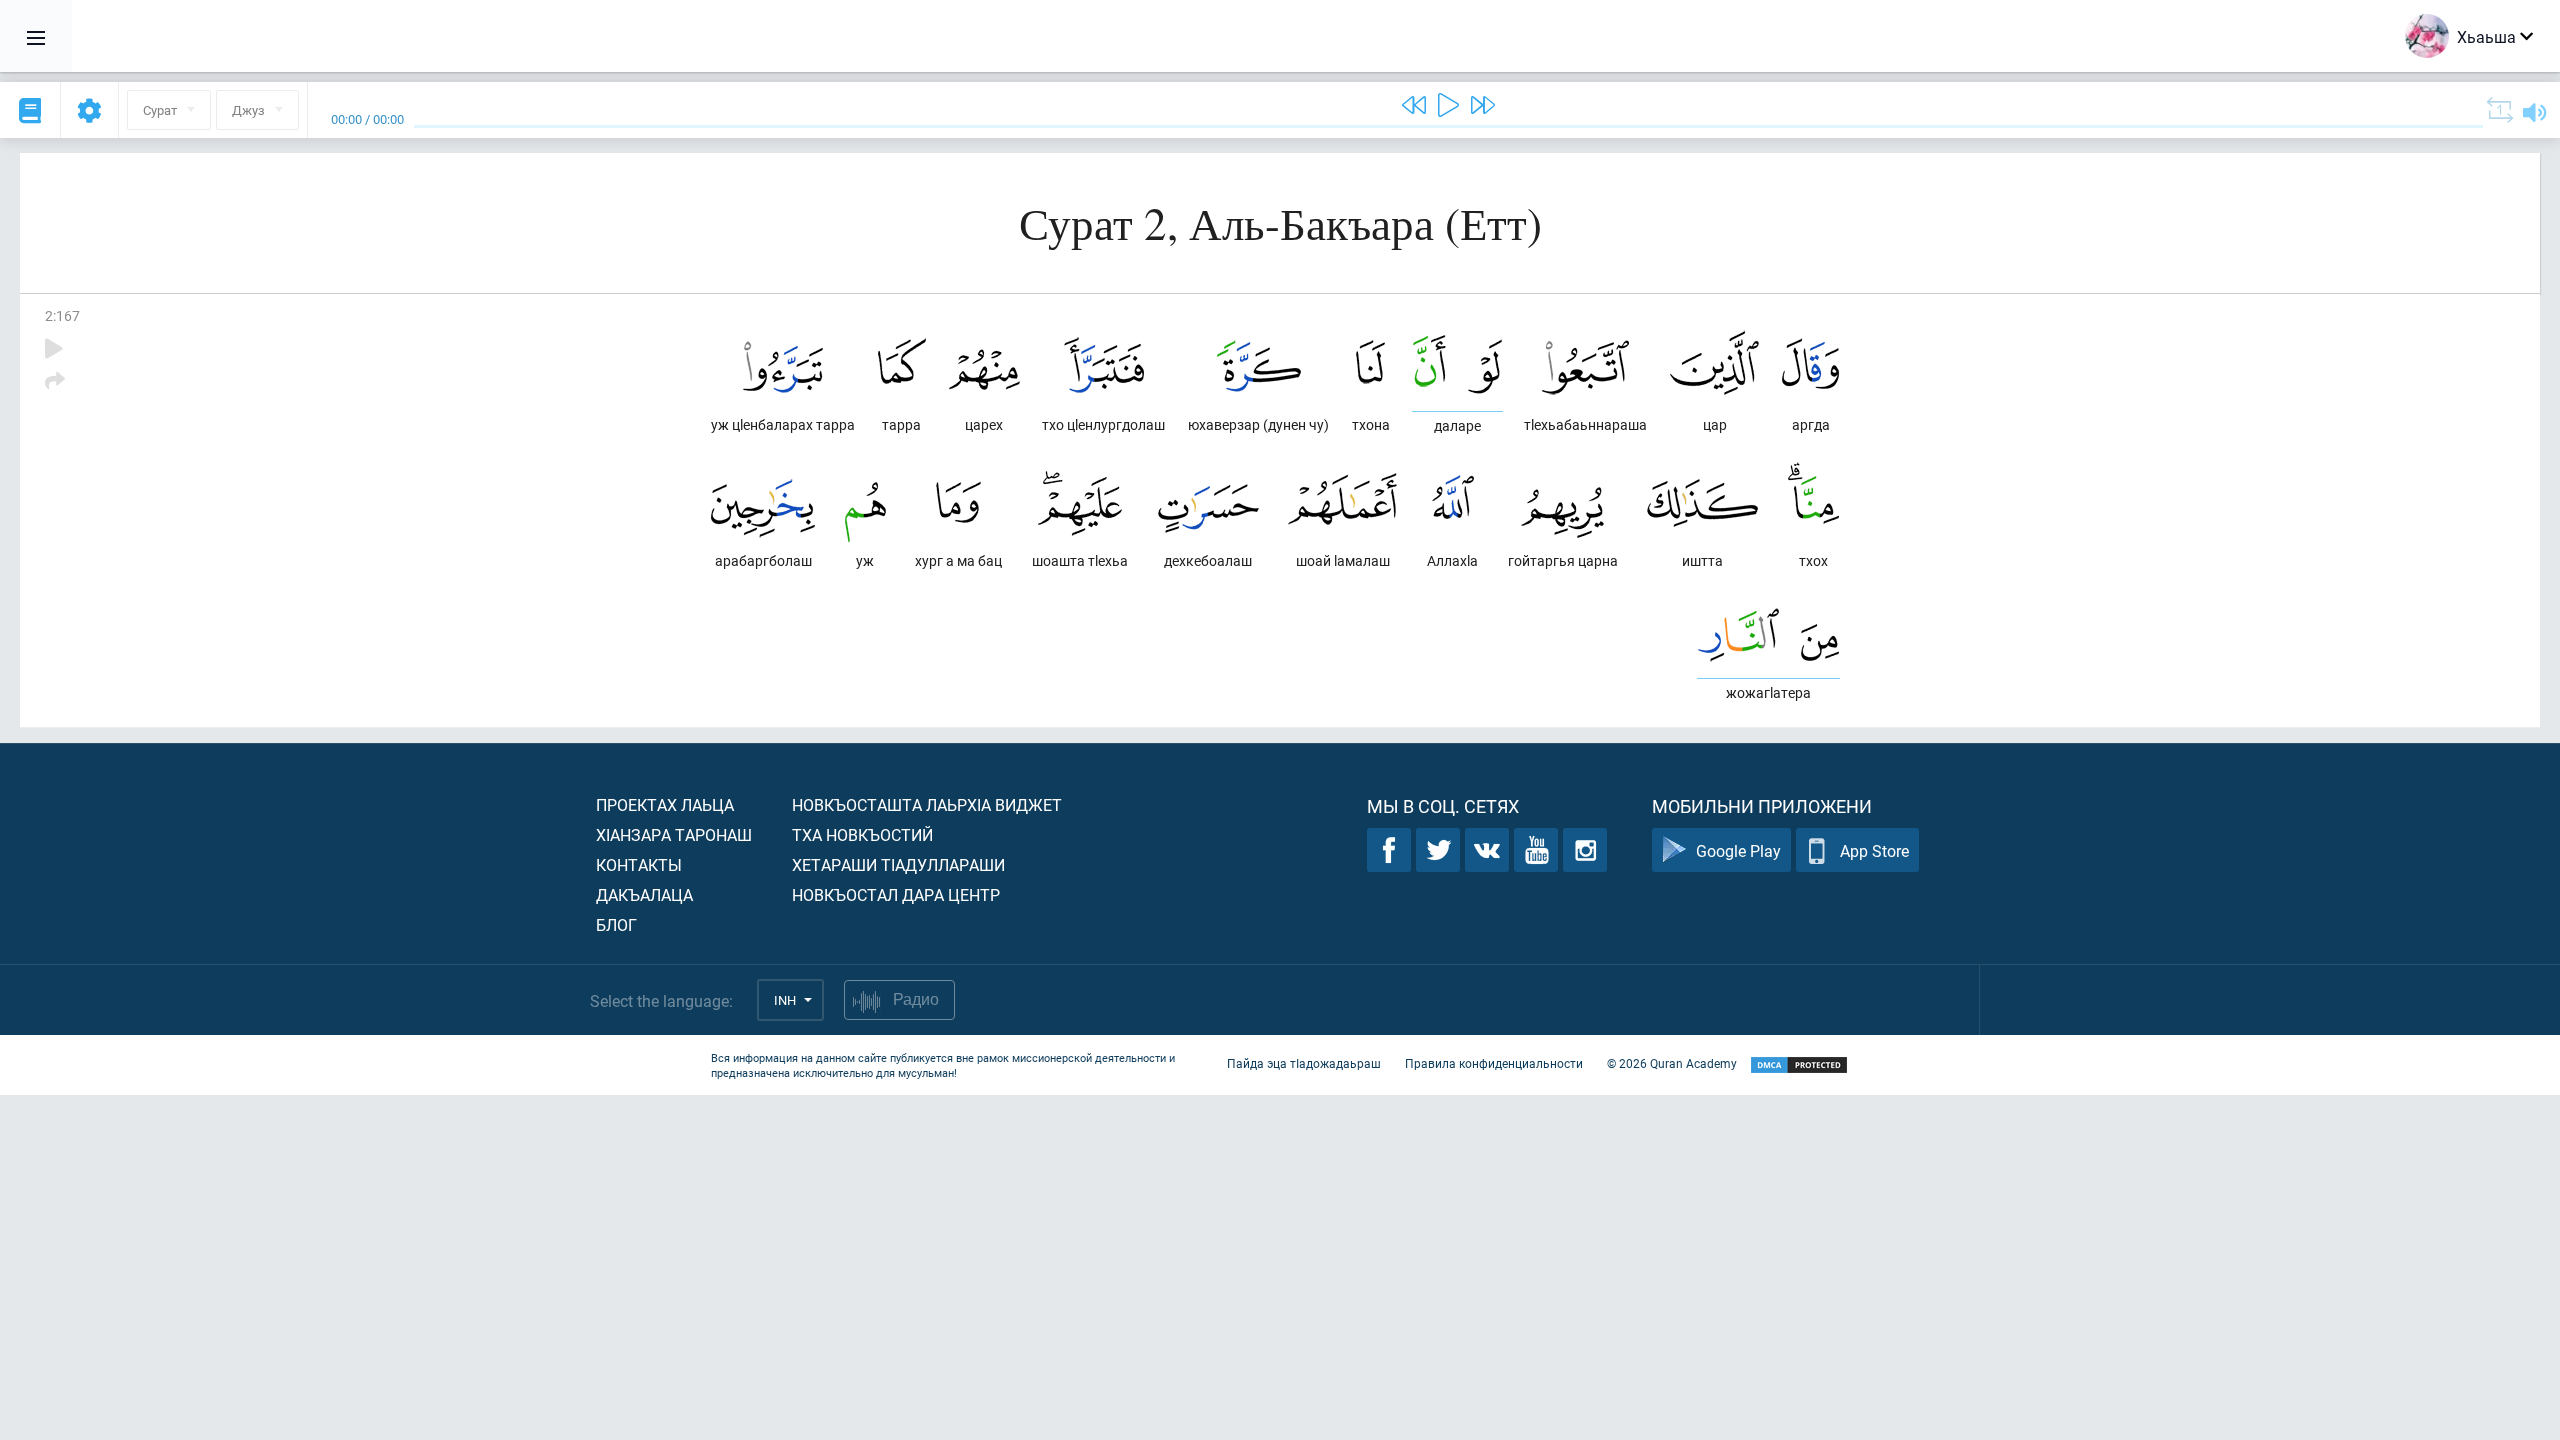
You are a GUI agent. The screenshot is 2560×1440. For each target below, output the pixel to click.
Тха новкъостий (862, 834)
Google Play (1738, 850)
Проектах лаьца (665, 804)
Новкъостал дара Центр (896, 894)
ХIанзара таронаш (674, 834)
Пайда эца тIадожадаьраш (1304, 1063)
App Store (1874, 850)
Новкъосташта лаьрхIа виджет (927, 804)
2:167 (62, 315)
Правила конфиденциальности (1494, 1063)
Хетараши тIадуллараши (898, 864)
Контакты (639, 864)
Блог (616, 924)
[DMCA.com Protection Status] (1799, 1065)
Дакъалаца (644, 894)
